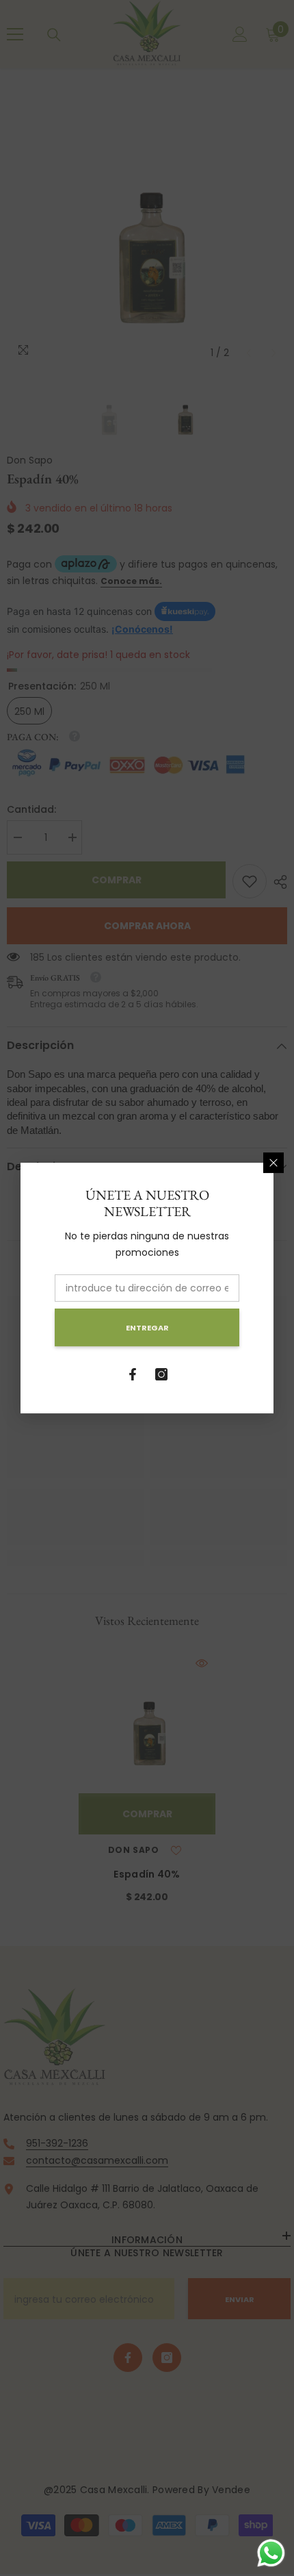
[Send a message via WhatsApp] (271, 2553)
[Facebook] (133, 1374)
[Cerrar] (273, 1163)
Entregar (147, 1328)
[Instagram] (161, 1374)
